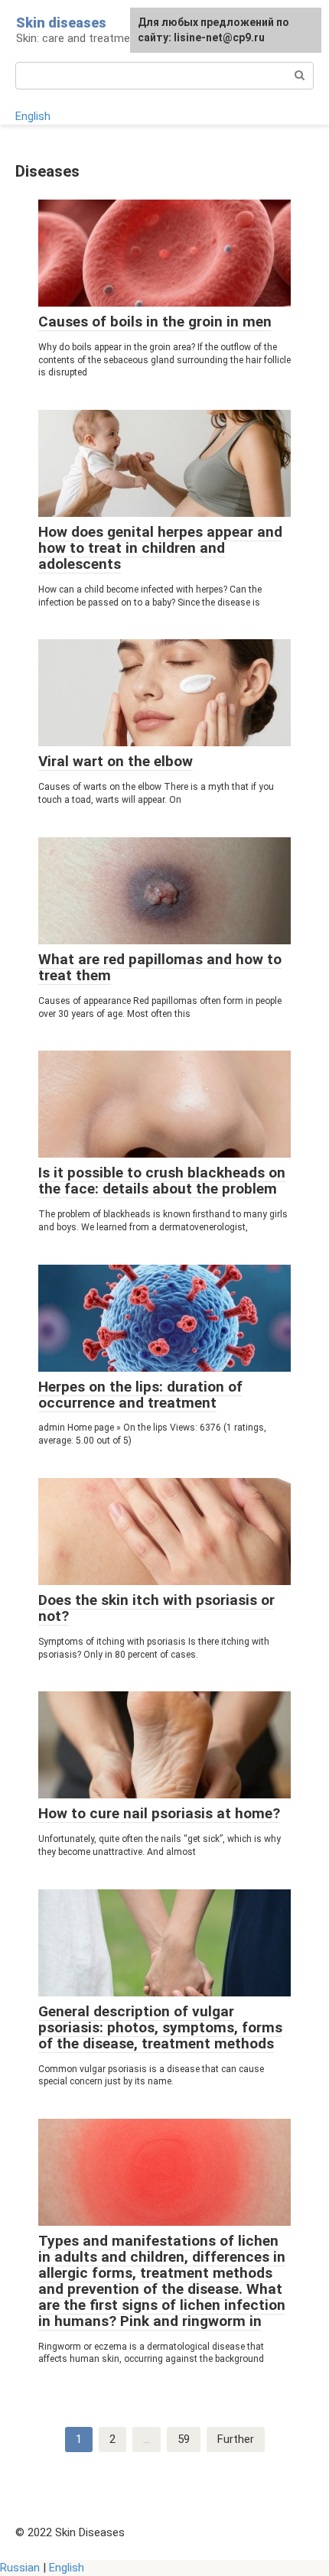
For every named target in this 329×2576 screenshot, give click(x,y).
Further (236, 2439)
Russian (20, 2568)
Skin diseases (61, 23)
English (33, 116)
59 (184, 2439)
